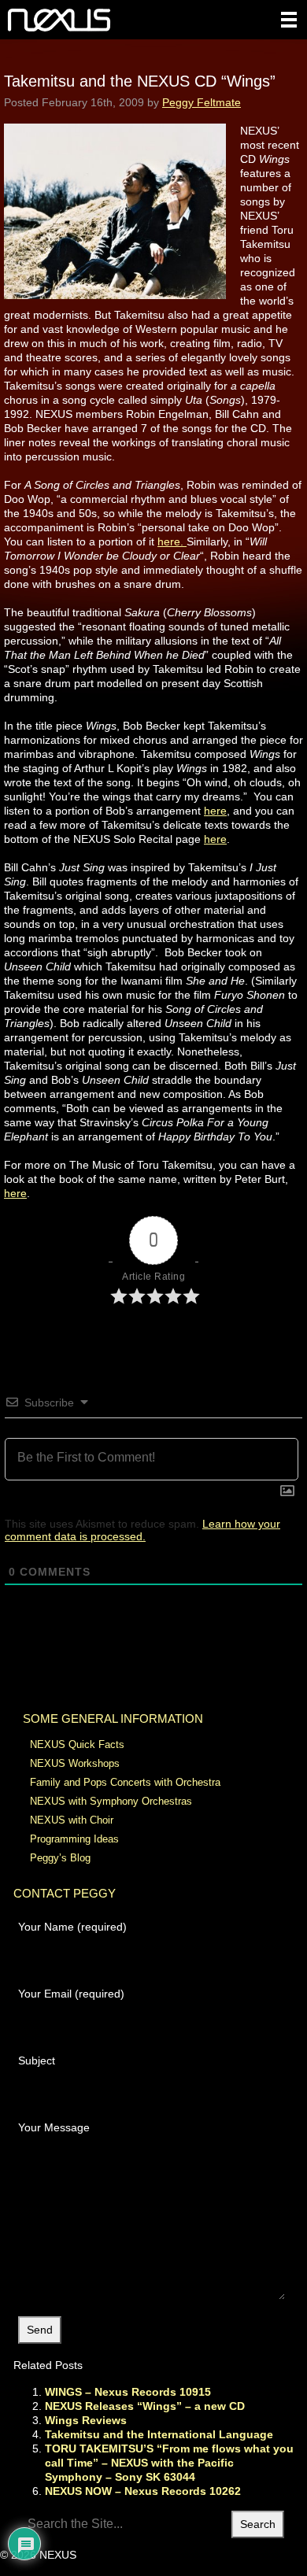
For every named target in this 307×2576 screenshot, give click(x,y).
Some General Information (113, 1719)
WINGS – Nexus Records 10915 (128, 2392)
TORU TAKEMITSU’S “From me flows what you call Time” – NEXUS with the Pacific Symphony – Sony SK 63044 (169, 2463)
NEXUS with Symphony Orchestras (111, 1801)
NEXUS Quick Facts (77, 1744)
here (215, 811)
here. (172, 541)
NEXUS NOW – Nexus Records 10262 (143, 2491)
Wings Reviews (86, 2420)
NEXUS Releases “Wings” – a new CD (145, 2406)
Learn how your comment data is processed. (142, 1530)
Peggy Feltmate (202, 102)
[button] (289, 20)
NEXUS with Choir (72, 1820)
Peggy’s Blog (60, 1858)
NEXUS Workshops (75, 1763)
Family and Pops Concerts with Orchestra (125, 1782)
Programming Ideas (74, 1839)
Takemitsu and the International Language (159, 2434)
